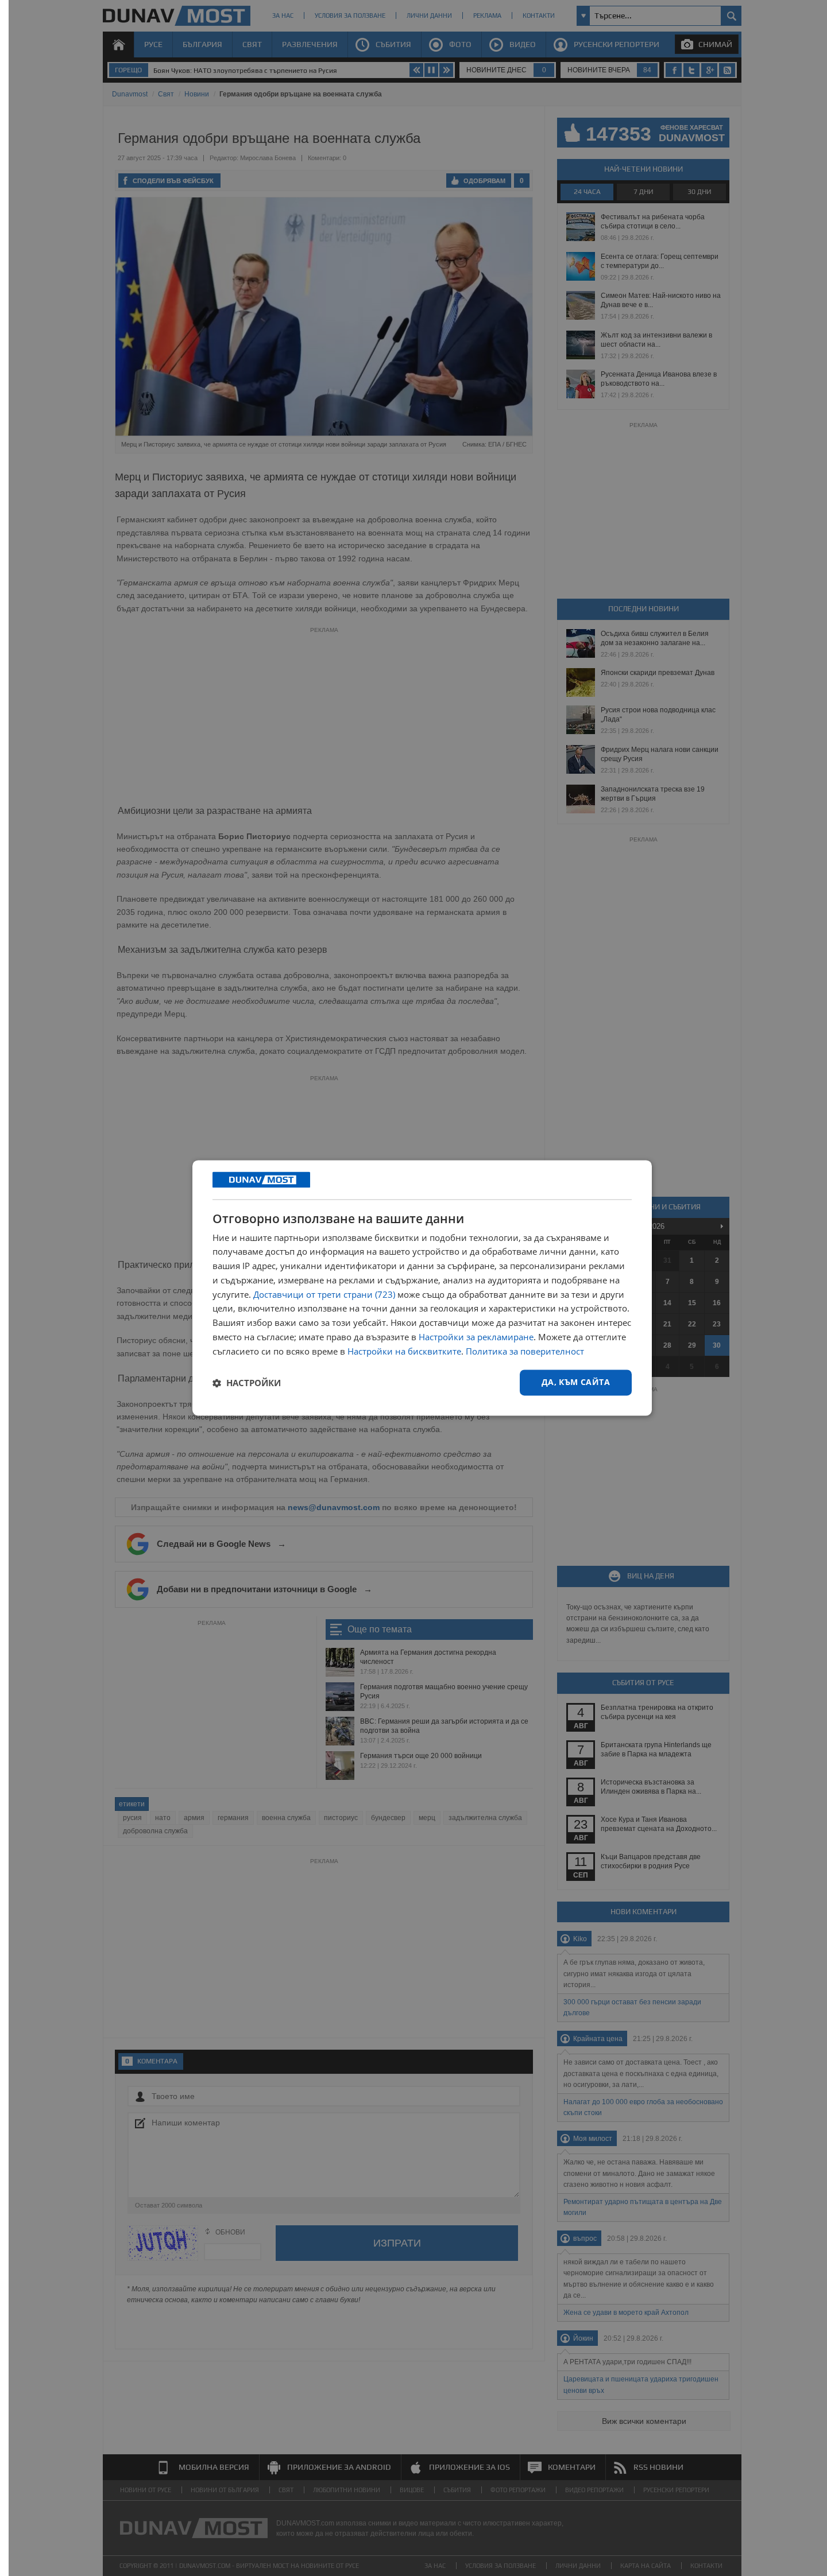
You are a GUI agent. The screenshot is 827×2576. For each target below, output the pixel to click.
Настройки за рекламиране (476, 1337)
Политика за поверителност (525, 1351)
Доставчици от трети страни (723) (324, 1294)
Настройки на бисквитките (404, 1351)
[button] (247, 1383)
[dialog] (422, 1288)
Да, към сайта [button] (576, 1382)
